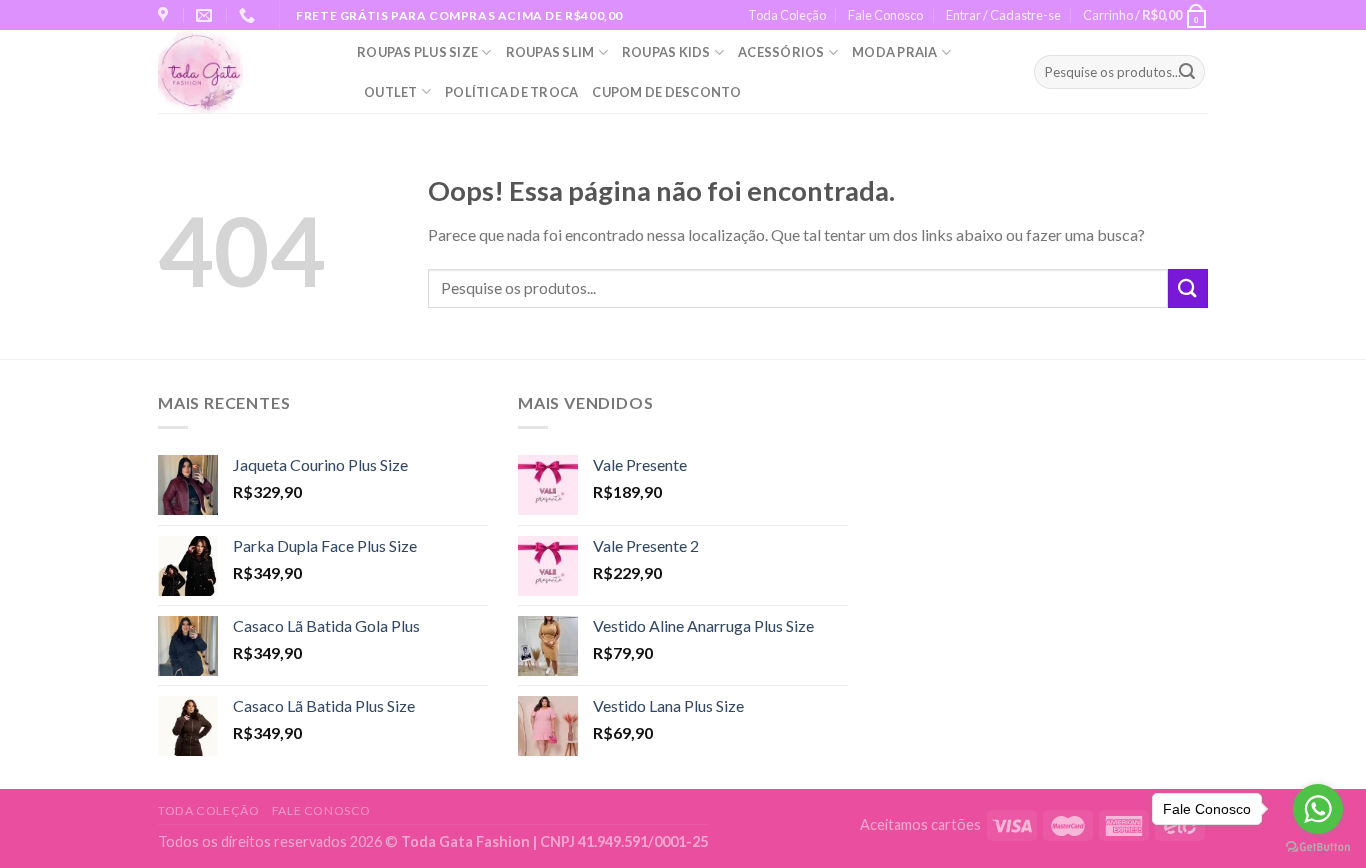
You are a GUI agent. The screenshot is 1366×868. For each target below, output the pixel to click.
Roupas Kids (666, 52)
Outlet (391, 92)
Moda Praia (895, 52)
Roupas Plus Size (417, 52)
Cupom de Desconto (666, 92)
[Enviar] (1187, 72)
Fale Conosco (885, 15)
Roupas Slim (550, 52)
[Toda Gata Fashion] (242, 71)
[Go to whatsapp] (1318, 809)
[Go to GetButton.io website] (1318, 847)
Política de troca (511, 92)
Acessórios (781, 52)
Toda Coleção (787, 15)
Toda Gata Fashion (467, 841)
